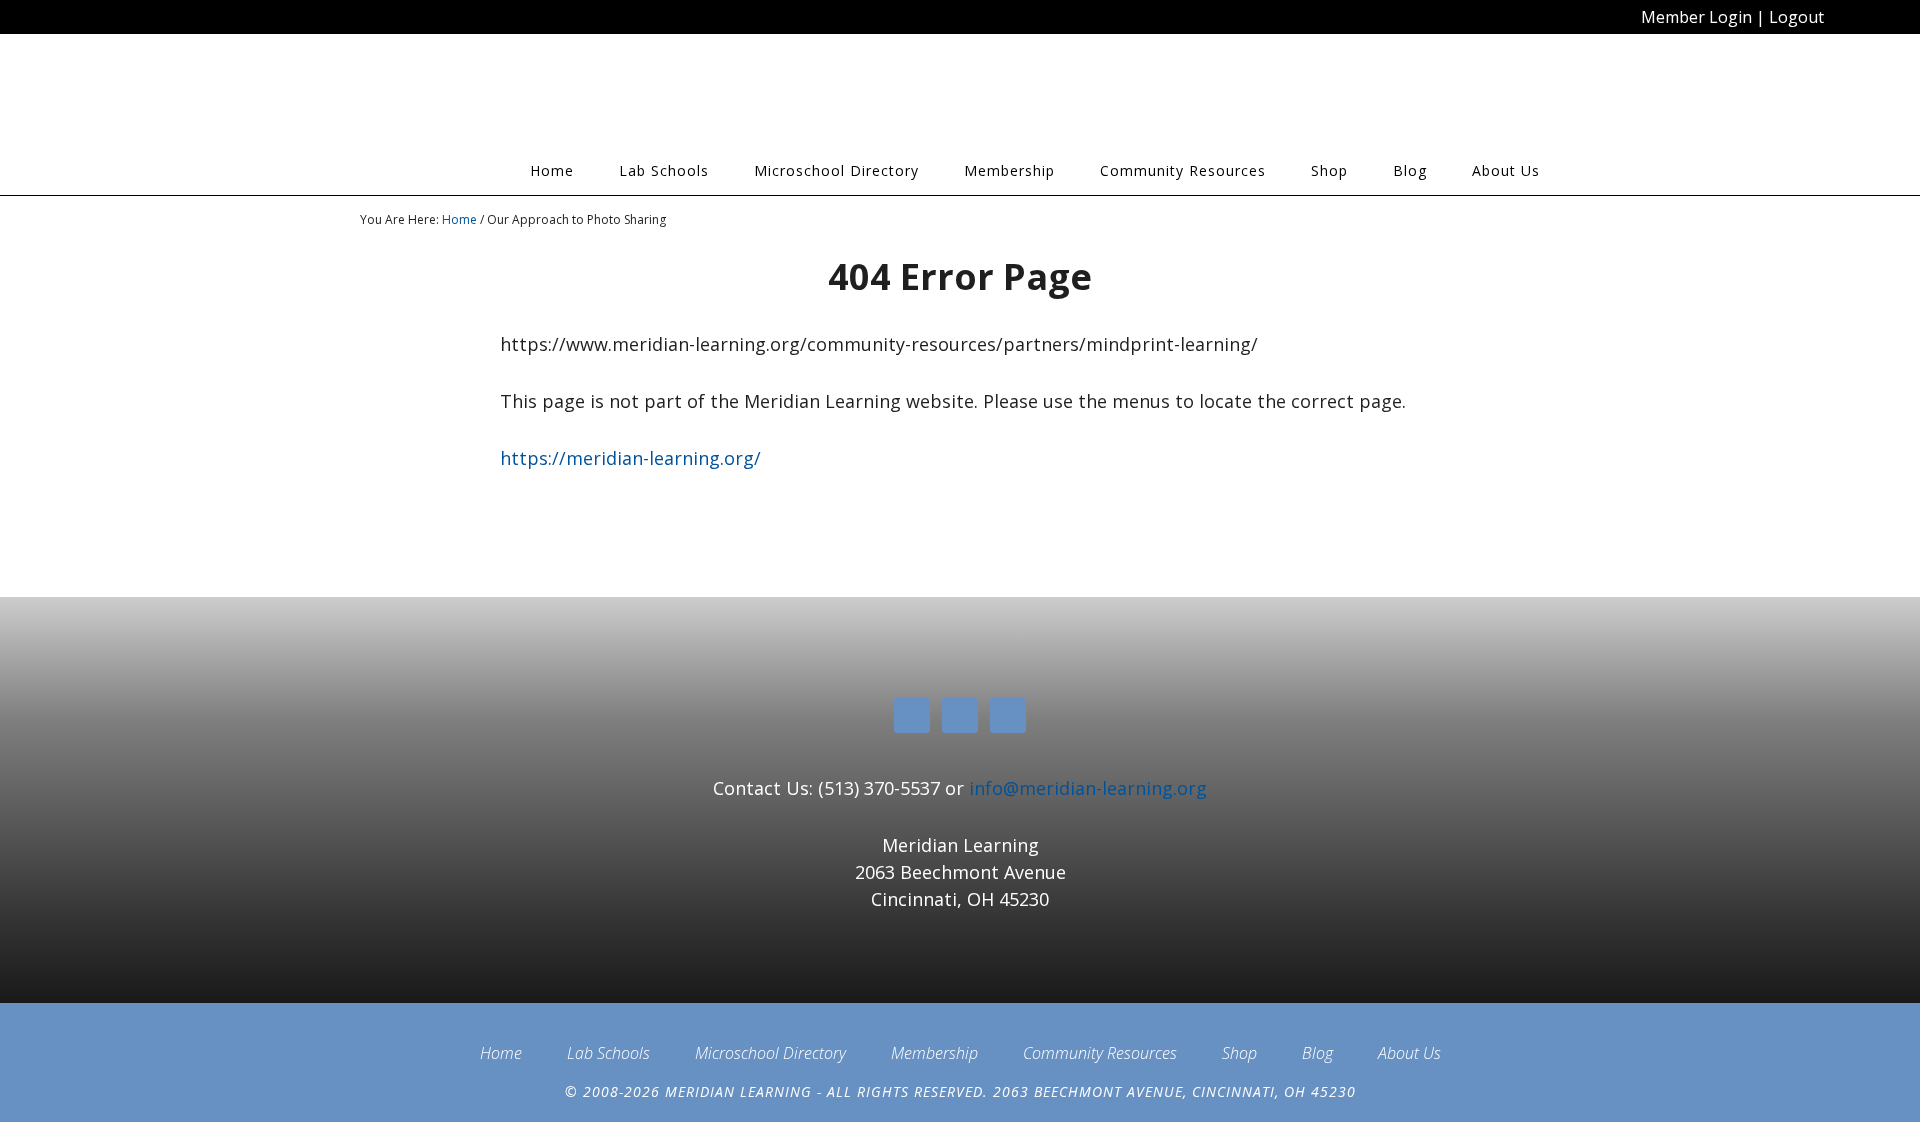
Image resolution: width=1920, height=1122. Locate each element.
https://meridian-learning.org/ (630, 458)
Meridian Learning (540, 99)
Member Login (1696, 17)
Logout (1796, 17)
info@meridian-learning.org (1088, 788)
